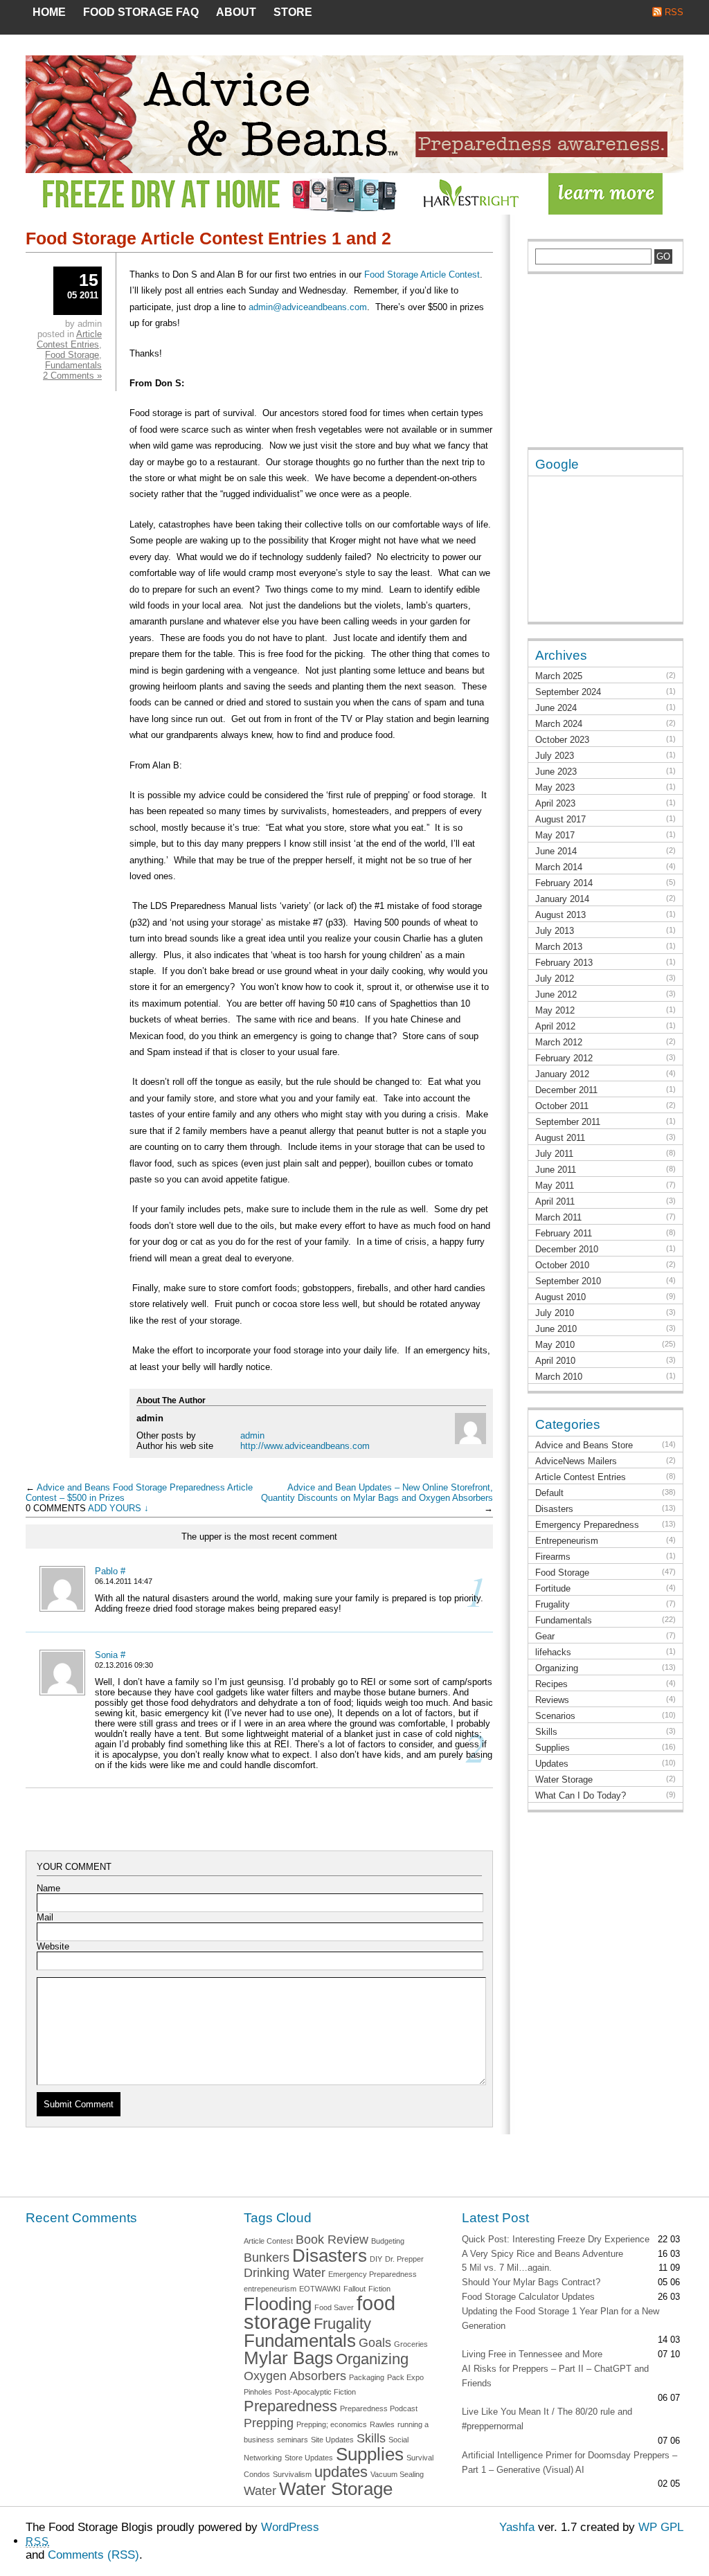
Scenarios (555, 1716)
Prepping (269, 2423)
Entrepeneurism (567, 1541)
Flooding (278, 2304)
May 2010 (555, 1345)
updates (341, 2472)
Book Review (332, 2240)
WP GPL (661, 2527)
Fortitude (553, 1588)
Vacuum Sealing (397, 2474)
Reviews (552, 1700)
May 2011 (555, 1186)
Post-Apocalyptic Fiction (315, 2392)
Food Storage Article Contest (422, 274)
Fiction (379, 2289)
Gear (545, 1636)
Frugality (553, 1604)
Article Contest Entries (69, 339)
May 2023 (555, 787)
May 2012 (555, 1010)
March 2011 (558, 1217)
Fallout (354, 2289)
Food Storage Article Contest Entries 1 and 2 (208, 238)
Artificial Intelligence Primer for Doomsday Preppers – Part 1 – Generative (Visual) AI (569, 2462)
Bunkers (267, 2258)
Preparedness (290, 2406)
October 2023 (562, 740)
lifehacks (553, 1652)
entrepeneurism (270, 2289)
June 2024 (556, 708)
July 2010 (555, 1313)
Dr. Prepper (404, 2259)
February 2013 (564, 963)
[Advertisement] (597, 368)
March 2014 (559, 867)
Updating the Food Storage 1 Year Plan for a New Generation (560, 2318)
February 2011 (564, 1233)
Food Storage (72, 355)
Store (293, 12)
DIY (376, 2259)
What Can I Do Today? (581, 1795)
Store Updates (309, 2458)
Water (260, 2491)
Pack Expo (405, 2377)
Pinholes (258, 2392)
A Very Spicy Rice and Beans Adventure (542, 2254)
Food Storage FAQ (141, 12)
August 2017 (560, 819)
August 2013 (560, 915)
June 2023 (556, 772)
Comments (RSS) (93, 2555)
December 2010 (567, 1249)
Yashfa (517, 2527)
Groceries (411, 2344)
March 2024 (559, 724)
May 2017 (555, 835)
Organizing (557, 1668)
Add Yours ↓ (118, 1508)
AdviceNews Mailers (576, 1461)
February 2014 (564, 883)
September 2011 (568, 1122)
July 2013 (555, 931)
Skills (546, 1732)
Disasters (554, 1509)
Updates (552, 1764)
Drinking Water (285, 2273)
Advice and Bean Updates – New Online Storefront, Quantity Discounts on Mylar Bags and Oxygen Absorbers (377, 1493)
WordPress (290, 2527)
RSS (674, 12)
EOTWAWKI (320, 2289)
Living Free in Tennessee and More (532, 2354)
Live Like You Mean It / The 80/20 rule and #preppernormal (547, 2419)
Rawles (382, 2424)
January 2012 (562, 1074)
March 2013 (559, 947)
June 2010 (556, 1329)
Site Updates (332, 2440)
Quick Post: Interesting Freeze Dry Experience (556, 2239)
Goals (375, 2343)
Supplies (553, 1748)
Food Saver (334, 2307)
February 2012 (564, 1058)
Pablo (106, 1571)
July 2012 (555, 979)
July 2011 (554, 1154)
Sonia (106, 1655)
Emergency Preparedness (587, 1525)
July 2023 (555, 756)
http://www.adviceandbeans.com (305, 1446)
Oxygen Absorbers (295, 2376)
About (236, 12)
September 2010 (568, 1281)
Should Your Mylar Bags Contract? (531, 2282)
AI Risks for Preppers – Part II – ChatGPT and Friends (555, 2376)
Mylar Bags (288, 2358)
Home (49, 12)
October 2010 (562, 1265)
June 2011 (556, 1170)
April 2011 (555, 1201)
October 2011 (562, 1106)
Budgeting (388, 2241)
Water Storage (564, 1780)
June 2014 (556, 851)
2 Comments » (72, 376)
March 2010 (559, 1377)
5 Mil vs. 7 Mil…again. (507, 2268)
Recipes (551, 1684)
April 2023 (555, 803)
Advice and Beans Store (584, 1445)
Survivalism (292, 2474)
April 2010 (555, 1361)
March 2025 (559, 676)
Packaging (367, 2377)
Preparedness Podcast (379, 2408)
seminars (293, 2440)
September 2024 (568, 692)
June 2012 (556, 994)
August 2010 (560, 1297)
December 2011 (566, 1090)
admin (252, 1435)
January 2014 (562, 899)
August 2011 (560, 1138)
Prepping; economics (332, 2424)
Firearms (553, 1557)
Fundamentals (73, 365)
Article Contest (268, 2241)
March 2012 (559, 1042)
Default (549, 1493)
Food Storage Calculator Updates (528, 2297)
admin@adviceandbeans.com (308, 307)
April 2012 (555, 1026)
